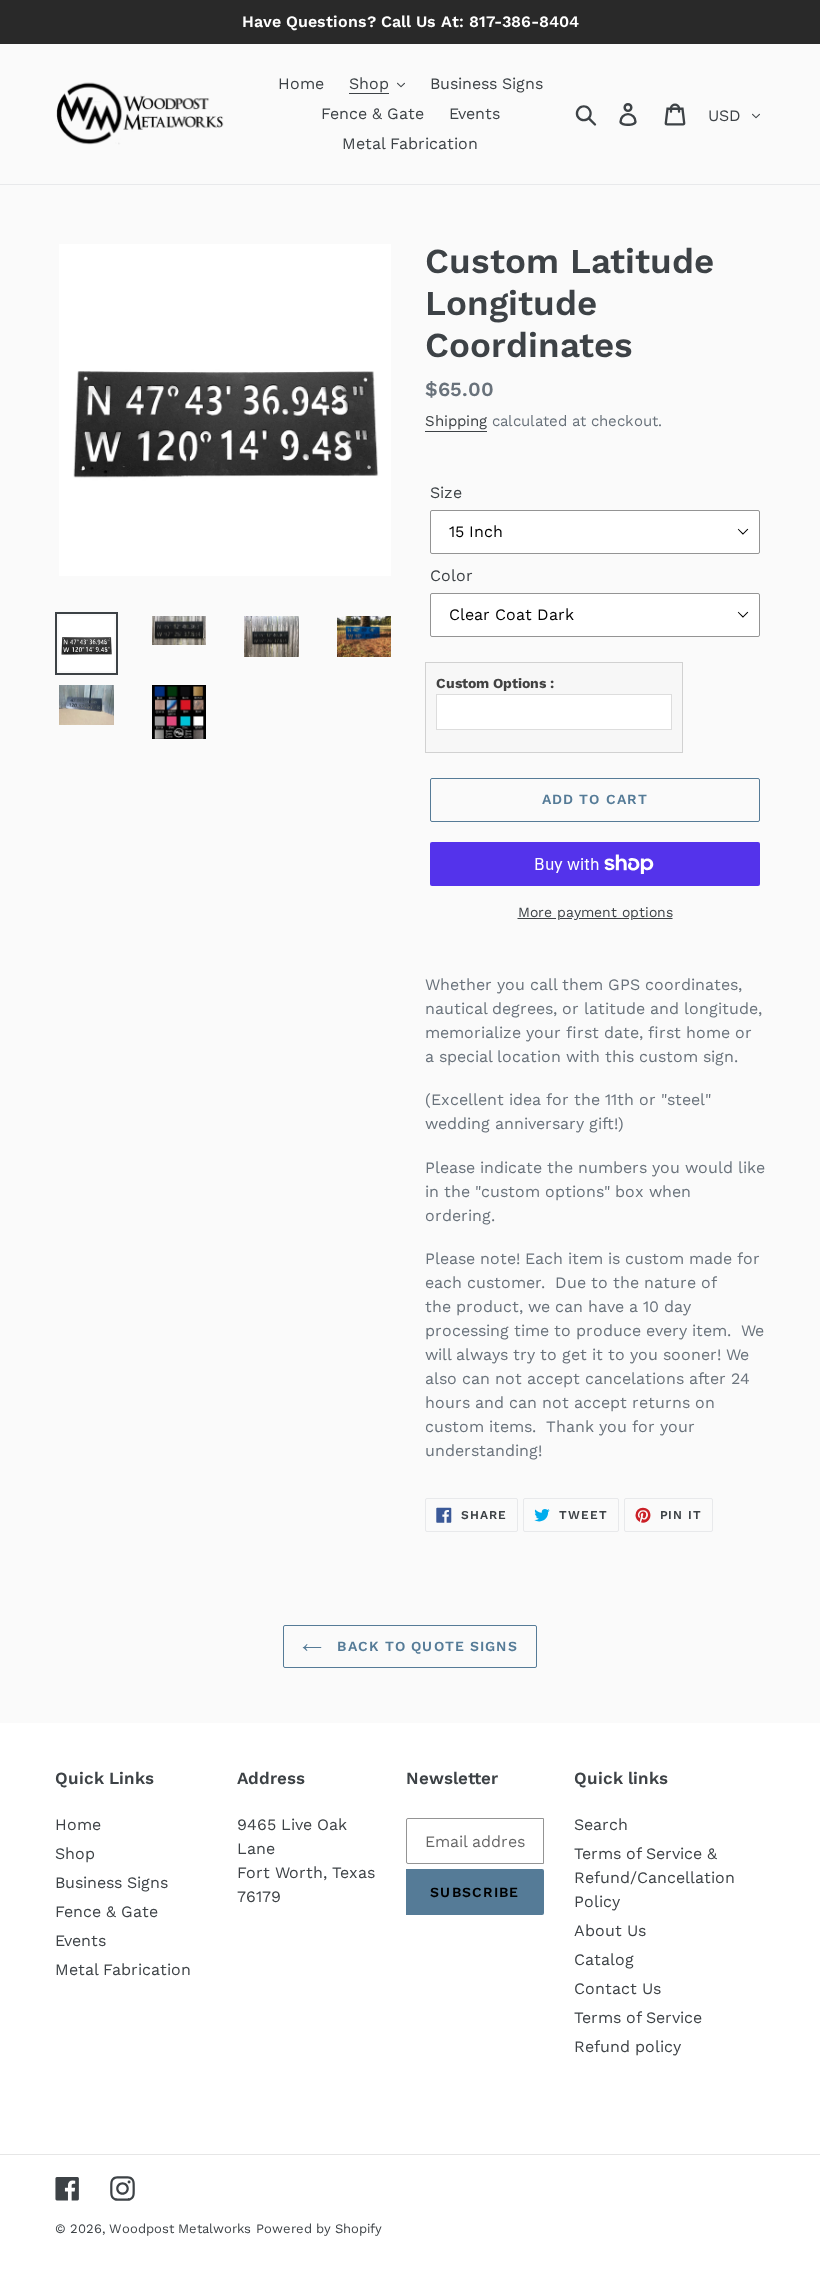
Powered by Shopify (319, 2228)
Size (446, 492)
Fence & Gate (106, 1911)
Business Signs (111, 1882)
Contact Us (617, 1988)
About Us (610, 1930)
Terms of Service (638, 2017)
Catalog (604, 1959)
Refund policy (627, 2046)
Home (78, 1824)
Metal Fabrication (123, 1969)
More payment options (595, 912)
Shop (75, 1853)
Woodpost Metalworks (180, 2228)
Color (451, 575)
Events (80, 1940)
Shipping (456, 421)
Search (601, 1824)
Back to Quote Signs (424, 1646)
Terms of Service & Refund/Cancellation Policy (654, 1877)
